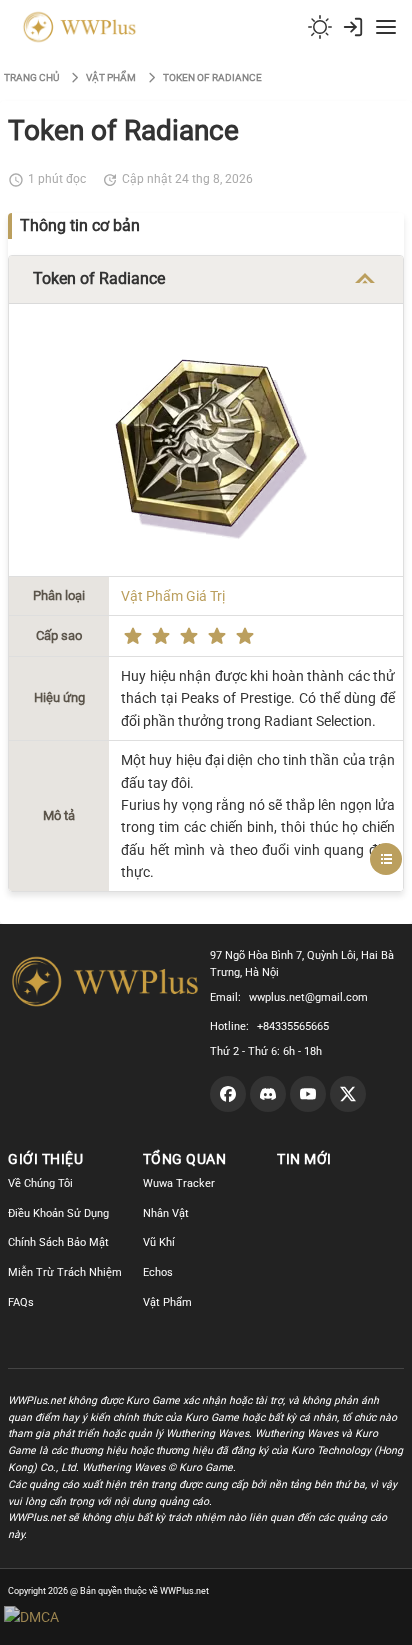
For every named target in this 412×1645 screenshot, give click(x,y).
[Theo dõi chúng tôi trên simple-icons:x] (348, 1094)
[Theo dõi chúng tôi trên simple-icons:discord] (268, 1094)
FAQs (21, 1302)
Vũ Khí (159, 1242)
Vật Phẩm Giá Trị (173, 596)
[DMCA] (69, 1617)
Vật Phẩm (167, 1302)
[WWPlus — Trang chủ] (76, 27)
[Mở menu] (386, 27)
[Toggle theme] (320, 27)
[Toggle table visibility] (365, 279)
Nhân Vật (166, 1213)
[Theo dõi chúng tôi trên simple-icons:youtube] (308, 1094)
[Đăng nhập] (353, 27)
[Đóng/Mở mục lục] (386, 859)
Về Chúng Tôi (40, 1183)
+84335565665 (293, 1026)
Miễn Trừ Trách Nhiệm (65, 1272)
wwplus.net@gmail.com (308, 997)
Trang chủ (31, 77)
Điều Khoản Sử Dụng (58, 1213)
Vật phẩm (111, 77)
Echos (158, 1272)
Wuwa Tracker (179, 1183)
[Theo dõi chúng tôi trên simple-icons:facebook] (228, 1094)
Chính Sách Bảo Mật (58, 1242)
